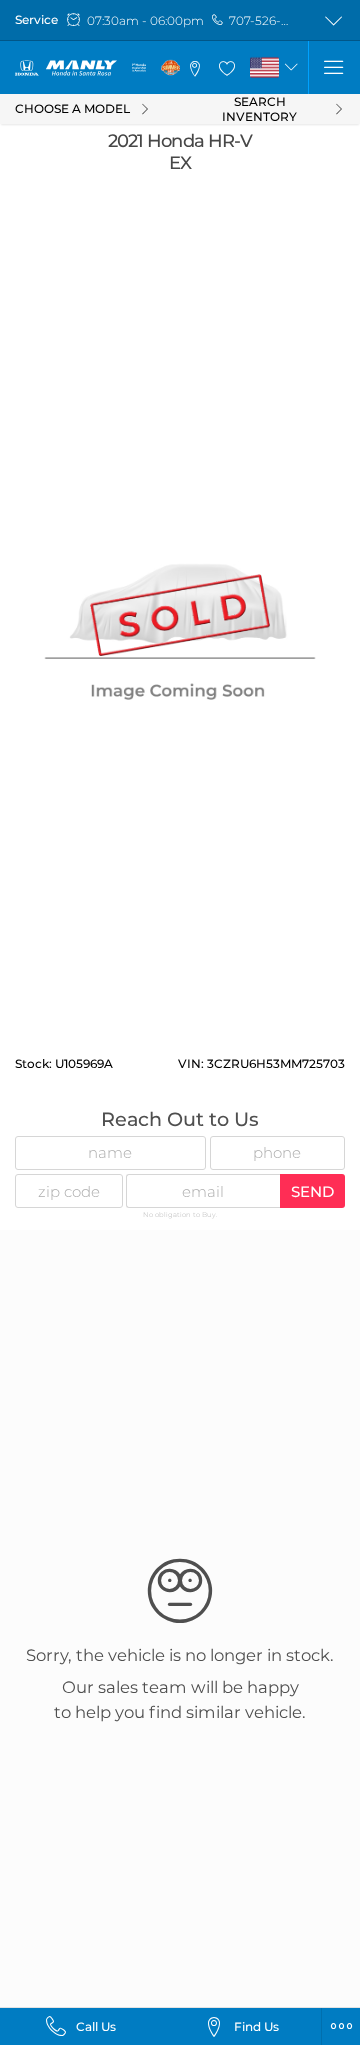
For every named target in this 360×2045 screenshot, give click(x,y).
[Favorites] (227, 67)
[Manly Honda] (66, 68)
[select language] (290, 67)
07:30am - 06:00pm (145, 20)
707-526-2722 (261, 20)
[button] (196, 67)
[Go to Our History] (139, 67)
